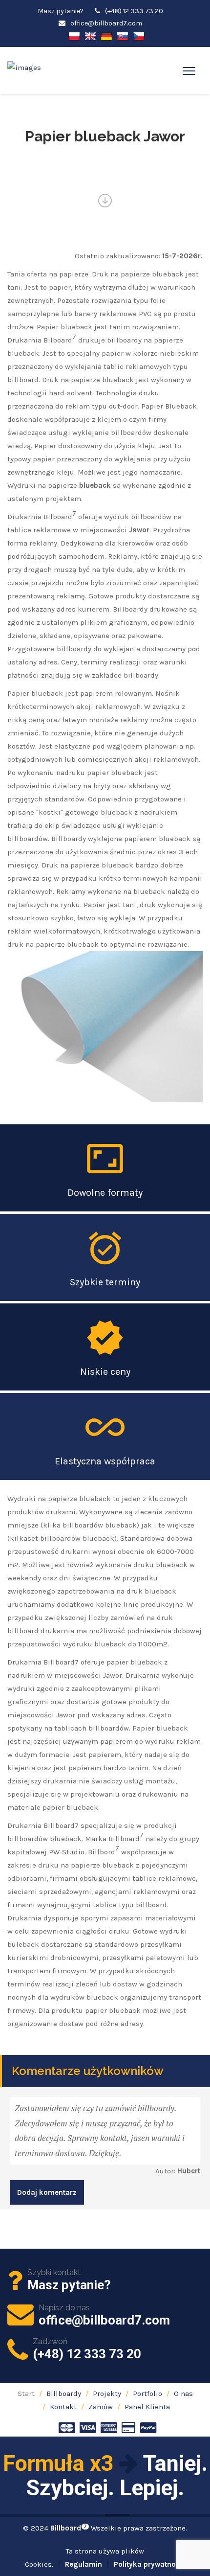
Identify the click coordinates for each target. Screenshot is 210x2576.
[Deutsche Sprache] (106, 35)
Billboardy (64, 2394)
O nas (183, 2394)
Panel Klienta (147, 2407)
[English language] (90, 35)
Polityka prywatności (150, 2564)
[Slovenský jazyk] (123, 35)
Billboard (69, 2528)
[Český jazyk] (139, 35)
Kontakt (63, 2407)
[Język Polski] (74, 35)
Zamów (101, 2407)
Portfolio (147, 2394)
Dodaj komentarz (47, 2192)
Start (26, 2394)
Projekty (107, 2394)
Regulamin (84, 2564)
